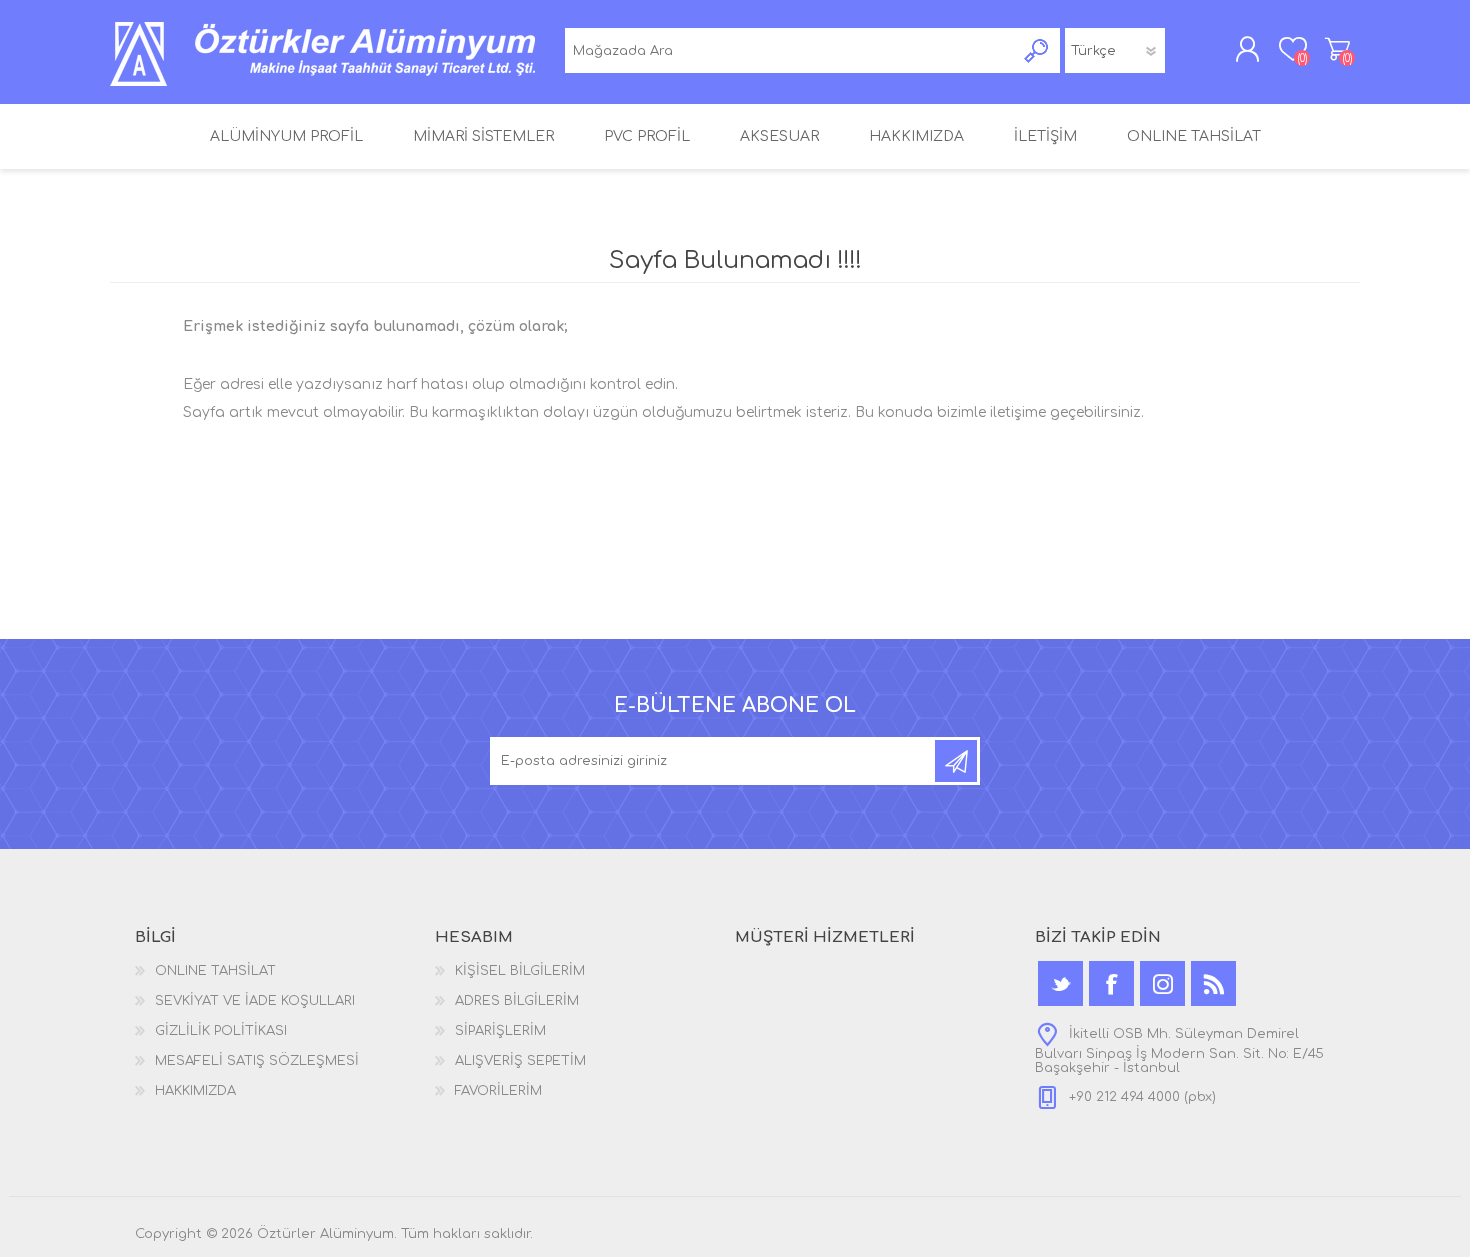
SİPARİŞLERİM (500, 1031)
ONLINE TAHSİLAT (215, 971)
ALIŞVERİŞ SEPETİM (1337, 49)
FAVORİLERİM (498, 1091)
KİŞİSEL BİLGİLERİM (520, 971)
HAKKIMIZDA (195, 1091)
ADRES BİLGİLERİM (517, 1001)
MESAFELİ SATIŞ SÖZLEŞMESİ (257, 1061)
